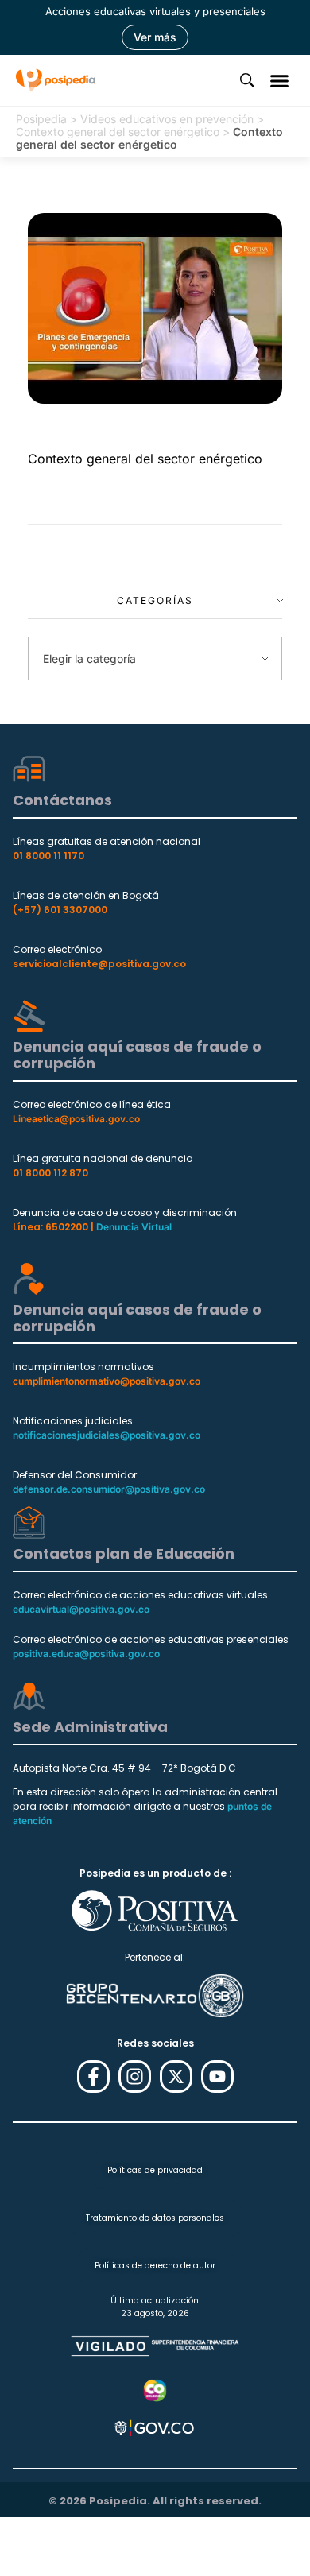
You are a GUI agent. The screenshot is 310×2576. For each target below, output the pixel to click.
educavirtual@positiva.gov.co (81, 1609)
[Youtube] (217, 2076)
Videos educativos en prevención (167, 119)
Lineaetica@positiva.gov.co (76, 1119)
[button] (280, 80)
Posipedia (41, 119)
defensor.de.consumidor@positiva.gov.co (109, 1489)
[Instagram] (135, 2076)
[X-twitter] (176, 2076)
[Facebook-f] (93, 2076)
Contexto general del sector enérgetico (118, 132)
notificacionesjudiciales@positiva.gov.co (107, 1435)
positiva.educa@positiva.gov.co (86, 1654)
